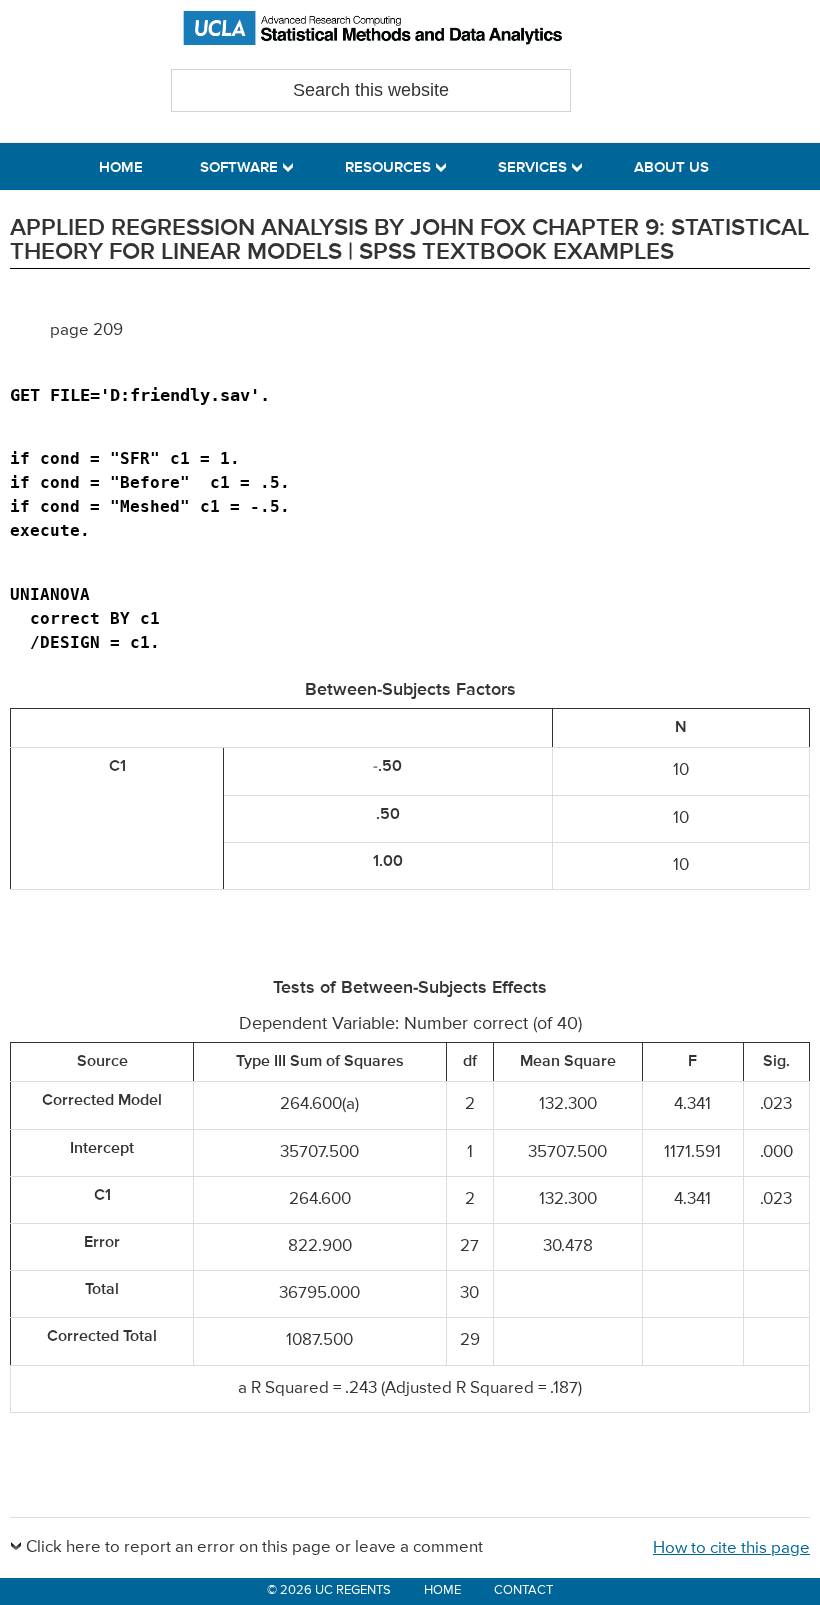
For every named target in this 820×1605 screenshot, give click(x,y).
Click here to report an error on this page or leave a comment (254, 1547)
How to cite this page (731, 1548)
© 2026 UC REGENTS (329, 1590)
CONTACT (523, 1590)
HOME (442, 1590)
